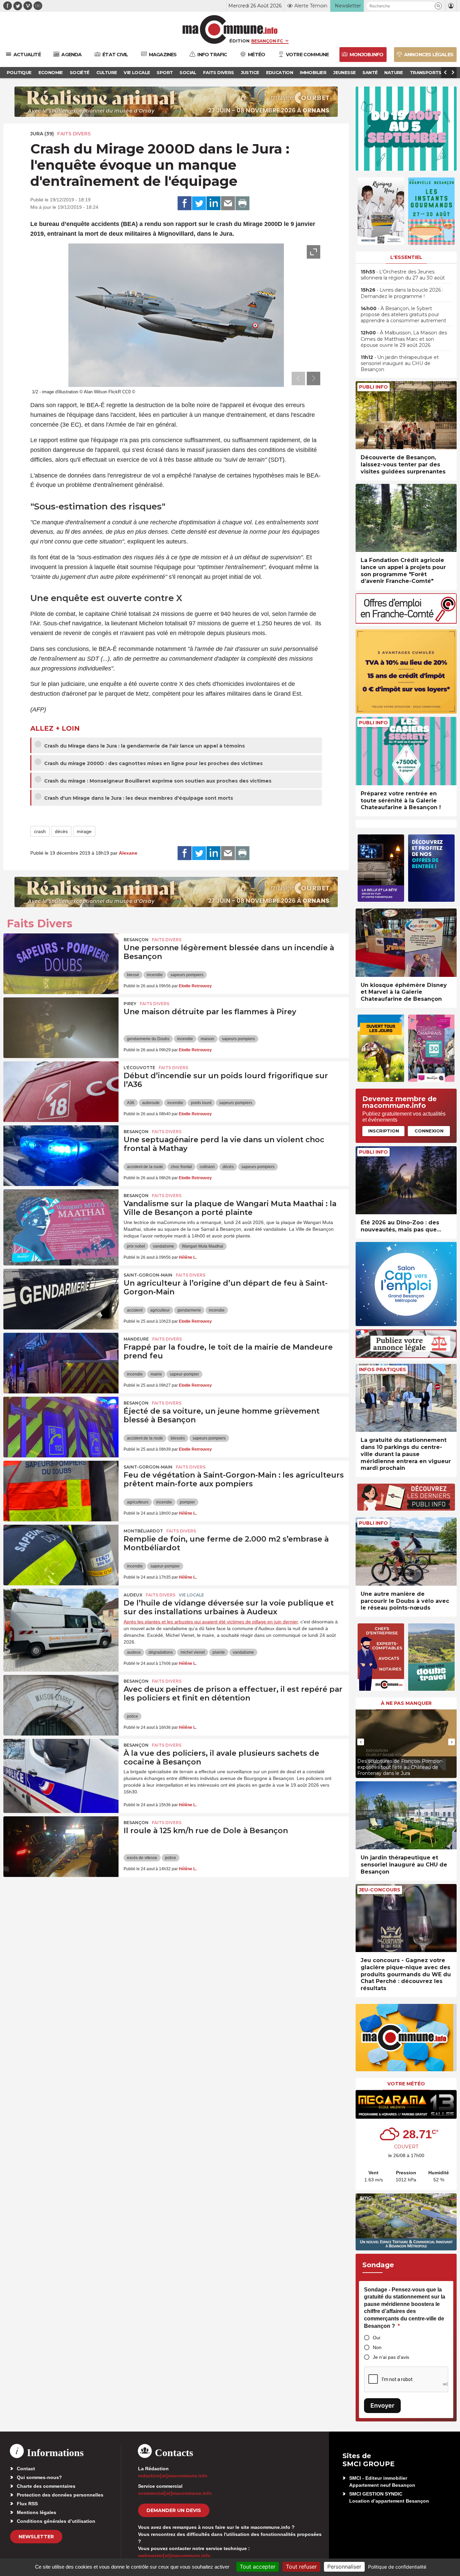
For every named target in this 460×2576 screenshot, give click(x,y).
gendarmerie (189, 1310)
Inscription (384, 1131)
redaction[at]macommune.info (173, 2476)
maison (207, 1039)
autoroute (151, 1103)
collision (207, 1167)
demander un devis (174, 2510)
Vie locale (191, 1595)
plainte (219, 1652)
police (133, 1716)
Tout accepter (258, 2567)
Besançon (136, 940)
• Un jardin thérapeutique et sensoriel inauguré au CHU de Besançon (400, 363)
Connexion (429, 1131)
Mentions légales (37, 2512)
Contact (26, 2469)
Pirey (130, 1004)
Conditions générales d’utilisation (56, 2521)
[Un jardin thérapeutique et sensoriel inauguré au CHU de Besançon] (406, 1815)
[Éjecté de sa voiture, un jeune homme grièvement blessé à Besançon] (61, 1427)
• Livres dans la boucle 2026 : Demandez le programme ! (402, 293)
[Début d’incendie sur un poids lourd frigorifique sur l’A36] (61, 1092)
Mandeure (136, 1339)
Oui (376, 2338)
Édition (239, 41)
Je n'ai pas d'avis (391, 2357)
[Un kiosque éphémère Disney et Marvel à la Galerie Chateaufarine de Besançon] (406, 943)
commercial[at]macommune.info (175, 2493)
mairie (156, 1374)
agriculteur (160, 1310)
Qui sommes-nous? (39, 2477)
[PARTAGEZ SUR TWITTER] (199, 203)
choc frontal (181, 1167)
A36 (131, 1103)
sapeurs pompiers (187, 975)
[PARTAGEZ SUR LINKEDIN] (213, 203)
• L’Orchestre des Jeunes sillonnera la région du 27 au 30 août (403, 275)
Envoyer (382, 2405)
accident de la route (145, 1167)
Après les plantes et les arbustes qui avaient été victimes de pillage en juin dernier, (211, 1622)
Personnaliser (344, 2567)
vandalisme (163, 1246)
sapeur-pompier (184, 1374)
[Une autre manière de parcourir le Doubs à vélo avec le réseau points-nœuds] (406, 1551)
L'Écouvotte (139, 1068)
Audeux (133, 1595)
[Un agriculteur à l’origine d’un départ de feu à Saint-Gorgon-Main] (61, 1299)
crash (40, 831)
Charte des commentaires (46, 2486)
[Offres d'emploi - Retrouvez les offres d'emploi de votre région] (406, 622)
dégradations (161, 1652)
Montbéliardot (143, 1531)
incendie (155, 975)
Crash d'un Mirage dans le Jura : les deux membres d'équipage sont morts (138, 798)
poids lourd (201, 1103)
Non (377, 2347)
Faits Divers (74, 134)
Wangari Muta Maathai (203, 1246)
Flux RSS (27, 2504)
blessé (133, 975)
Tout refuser (301, 2567)
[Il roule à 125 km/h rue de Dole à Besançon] (61, 1847)
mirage (84, 831)
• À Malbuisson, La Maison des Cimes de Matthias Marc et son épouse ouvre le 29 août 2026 (404, 339)
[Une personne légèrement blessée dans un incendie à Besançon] (61, 964)
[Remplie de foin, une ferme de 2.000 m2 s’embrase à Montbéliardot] (61, 1555)
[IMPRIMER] (242, 203)
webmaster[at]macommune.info (174, 2555)
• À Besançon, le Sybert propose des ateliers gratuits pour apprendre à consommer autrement (403, 315)
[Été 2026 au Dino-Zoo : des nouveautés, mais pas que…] (406, 1180)
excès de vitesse (142, 1858)
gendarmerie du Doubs (148, 1039)
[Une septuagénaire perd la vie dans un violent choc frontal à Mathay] (61, 1156)
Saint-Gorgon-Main (148, 1275)
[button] (438, 6)
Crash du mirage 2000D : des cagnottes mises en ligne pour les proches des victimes (153, 763)
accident (135, 1310)
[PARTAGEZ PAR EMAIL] (228, 203)
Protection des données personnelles (60, 2495)
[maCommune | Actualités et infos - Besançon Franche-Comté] (230, 29)
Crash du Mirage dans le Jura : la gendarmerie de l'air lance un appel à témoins (144, 746)
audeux (134, 1652)
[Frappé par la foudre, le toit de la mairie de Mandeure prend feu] (61, 1363)
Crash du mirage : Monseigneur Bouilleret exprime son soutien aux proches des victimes (157, 781)
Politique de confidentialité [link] (397, 2567)
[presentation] (298, 378)
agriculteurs (138, 1502)
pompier (187, 1502)
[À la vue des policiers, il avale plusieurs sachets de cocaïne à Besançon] (61, 1769)
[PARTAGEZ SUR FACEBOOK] (185, 203)
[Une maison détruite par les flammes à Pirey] (61, 1028)
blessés (178, 1438)
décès (61, 831)
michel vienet (193, 1652)
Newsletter (36, 2537)
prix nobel (136, 1246)
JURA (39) (42, 134)
